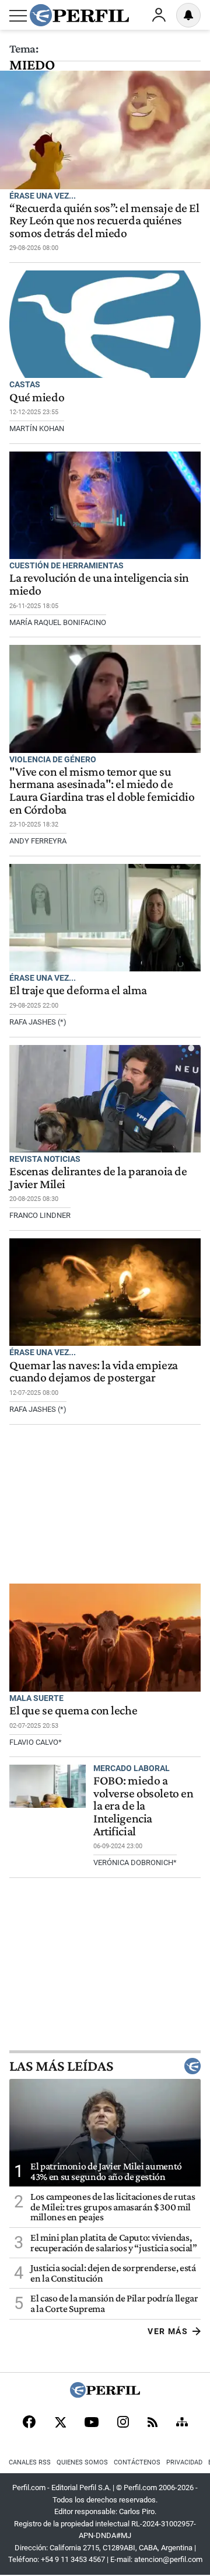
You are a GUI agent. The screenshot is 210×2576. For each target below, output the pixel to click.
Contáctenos (137, 2462)
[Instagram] (123, 2423)
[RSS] (153, 2423)
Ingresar (159, 15)
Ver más (168, 2331)
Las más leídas (61, 2066)
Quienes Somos (82, 2462)
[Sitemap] (182, 2423)
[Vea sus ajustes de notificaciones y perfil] (188, 15)
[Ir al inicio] (79, 15)
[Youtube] (92, 2423)
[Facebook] (29, 2423)
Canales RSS (30, 2462)
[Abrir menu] (18, 16)
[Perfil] (105, 2395)
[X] (60, 2423)
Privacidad (184, 2462)
